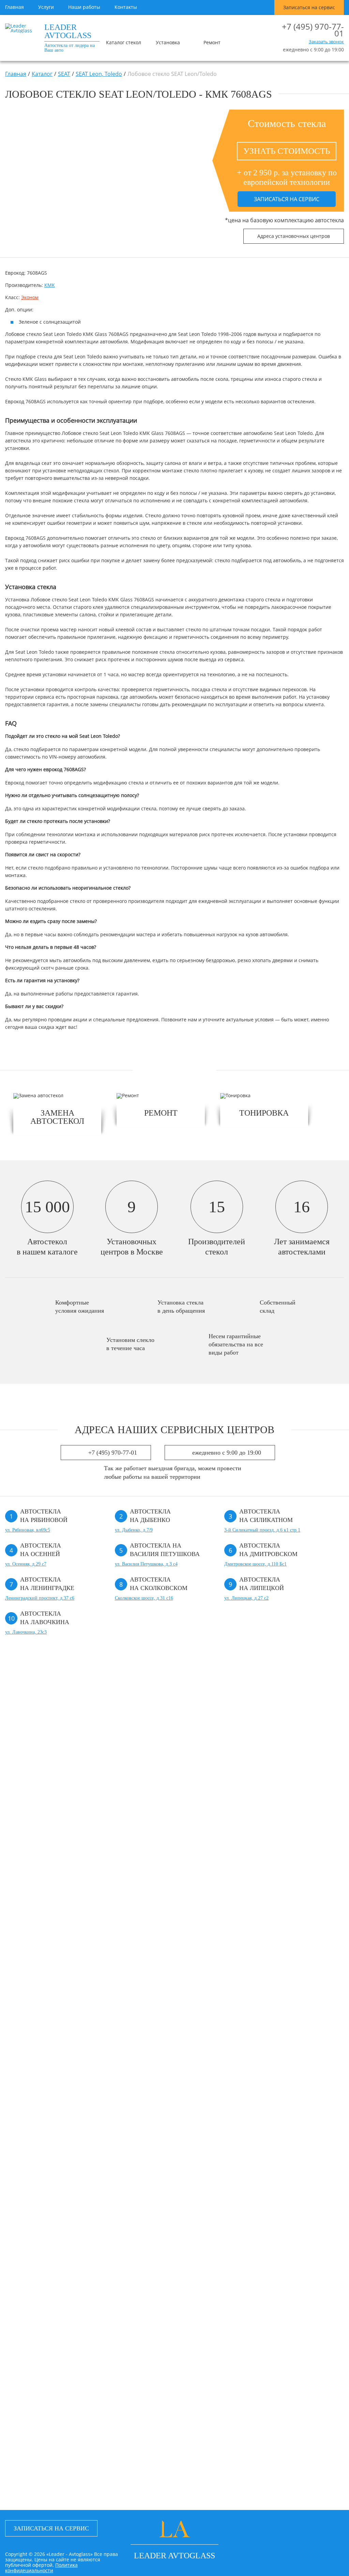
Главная (14, 7)
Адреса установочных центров (294, 236)
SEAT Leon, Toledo (99, 74)
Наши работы (84, 7)
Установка (168, 42)
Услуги (46, 7)
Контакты (126, 7)
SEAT (64, 74)
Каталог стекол (124, 42)
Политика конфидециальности (41, 2568)
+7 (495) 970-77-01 (313, 30)
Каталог (42, 74)
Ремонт (212, 42)
